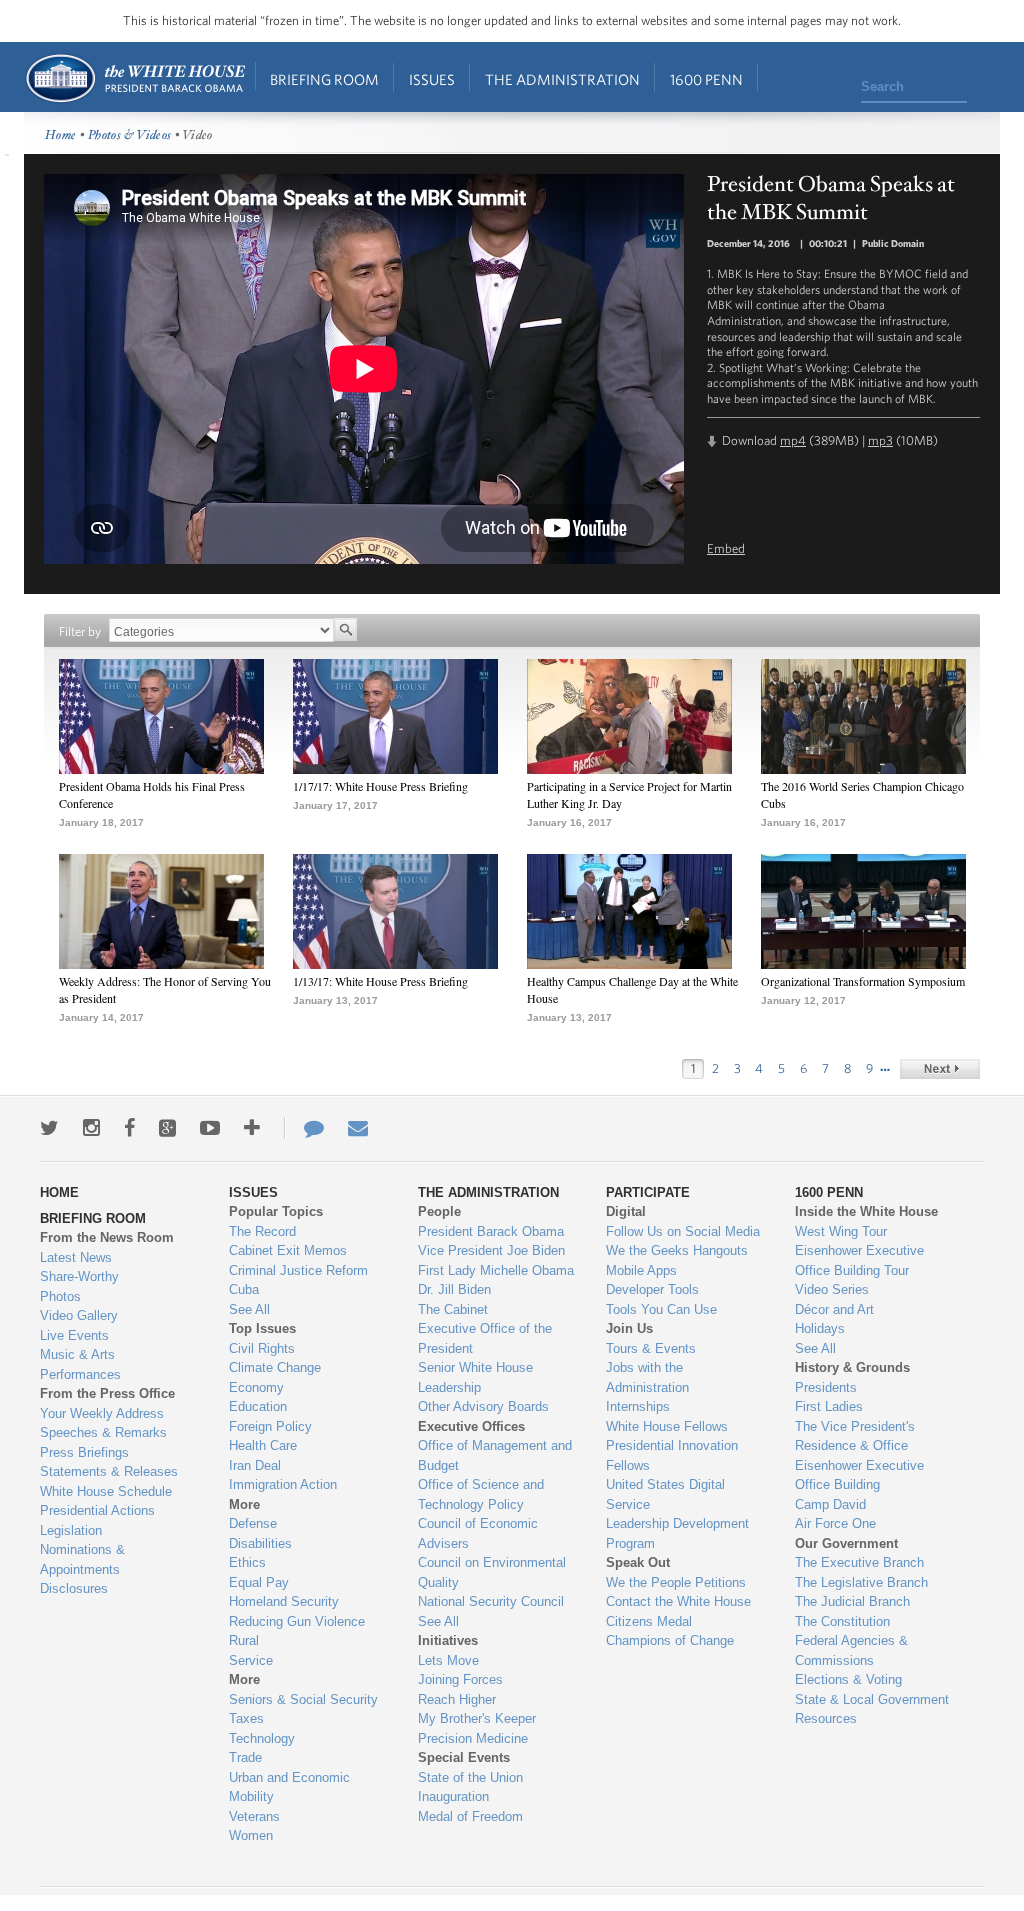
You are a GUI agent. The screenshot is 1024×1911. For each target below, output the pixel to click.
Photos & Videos (130, 135)
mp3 (880, 440)
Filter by (80, 631)
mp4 (793, 440)
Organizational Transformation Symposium (863, 981)
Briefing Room (324, 79)
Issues (432, 79)
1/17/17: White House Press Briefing (380, 786)
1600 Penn (706, 79)
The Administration (562, 79)
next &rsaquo (940, 1069)
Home (134, 78)
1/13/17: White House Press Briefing (380, 981)
